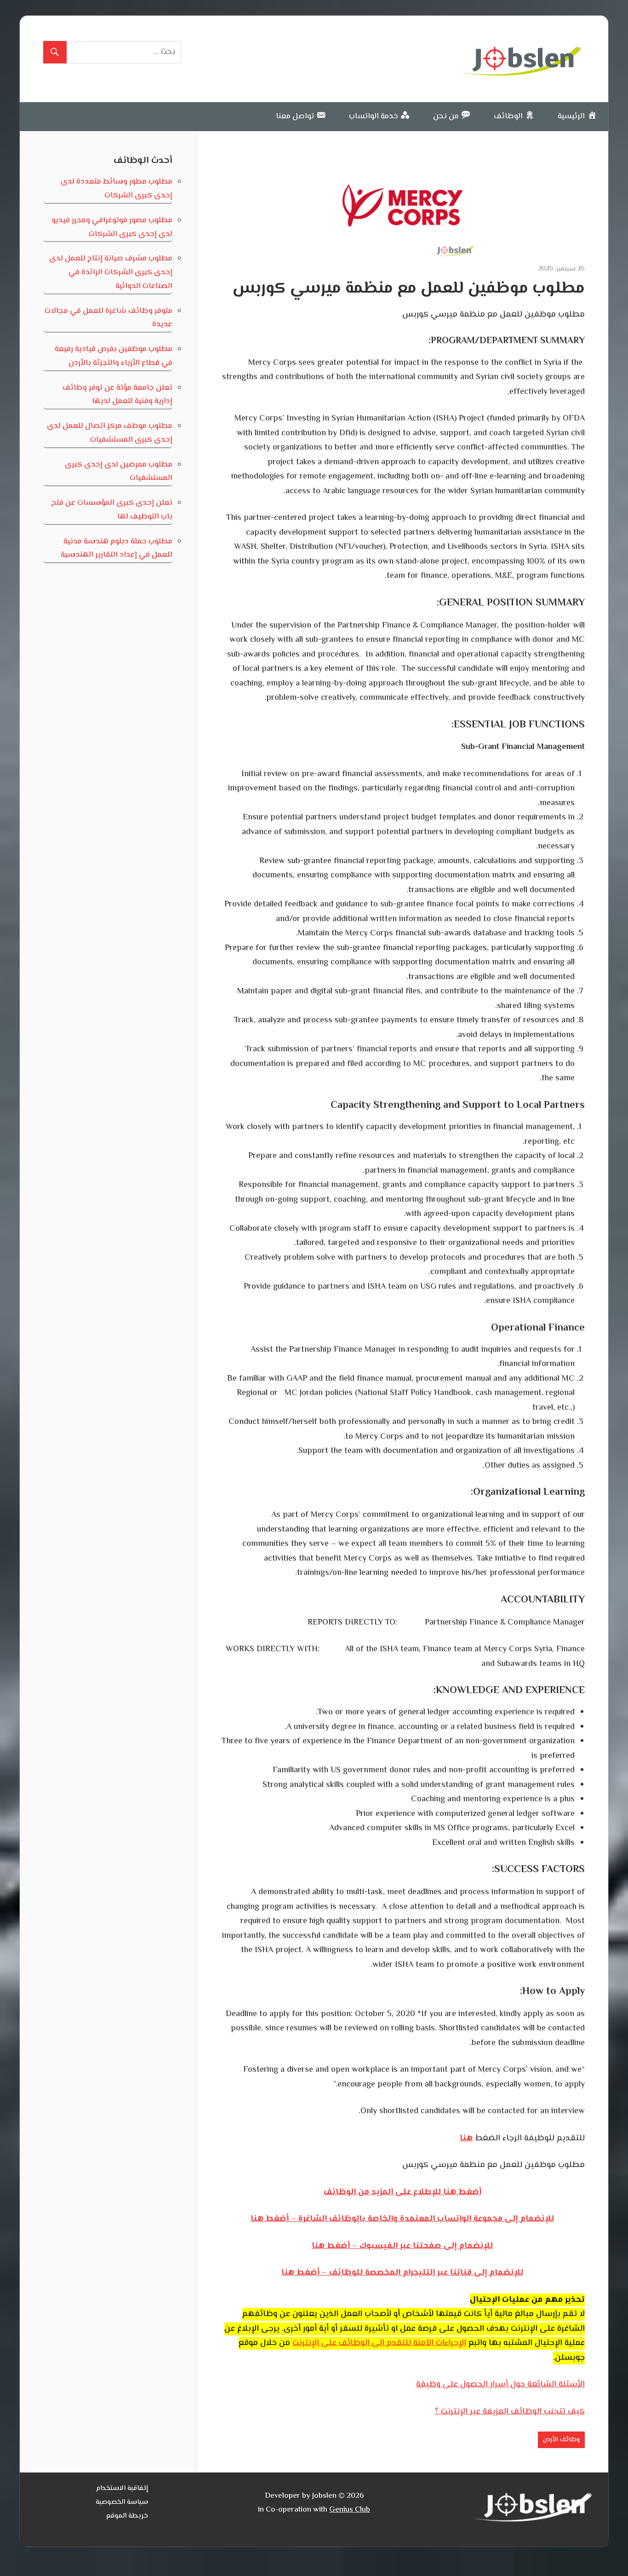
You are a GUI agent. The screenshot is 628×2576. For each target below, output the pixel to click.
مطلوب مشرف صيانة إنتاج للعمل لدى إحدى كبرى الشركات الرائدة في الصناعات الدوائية (111, 272)
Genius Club (350, 2510)
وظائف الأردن (561, 2440)
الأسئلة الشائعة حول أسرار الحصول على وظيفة (500, 2385)
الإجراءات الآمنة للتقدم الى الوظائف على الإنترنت (379, 2343)
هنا (466, 2138)
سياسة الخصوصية (122, 2502)
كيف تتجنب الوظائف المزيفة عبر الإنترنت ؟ (510, 2412)
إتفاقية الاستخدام (122, 2488)
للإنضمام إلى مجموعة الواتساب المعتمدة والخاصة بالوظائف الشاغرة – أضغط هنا (402, 2219)
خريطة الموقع (127, 2516)
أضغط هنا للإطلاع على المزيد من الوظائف (402, 2192)
